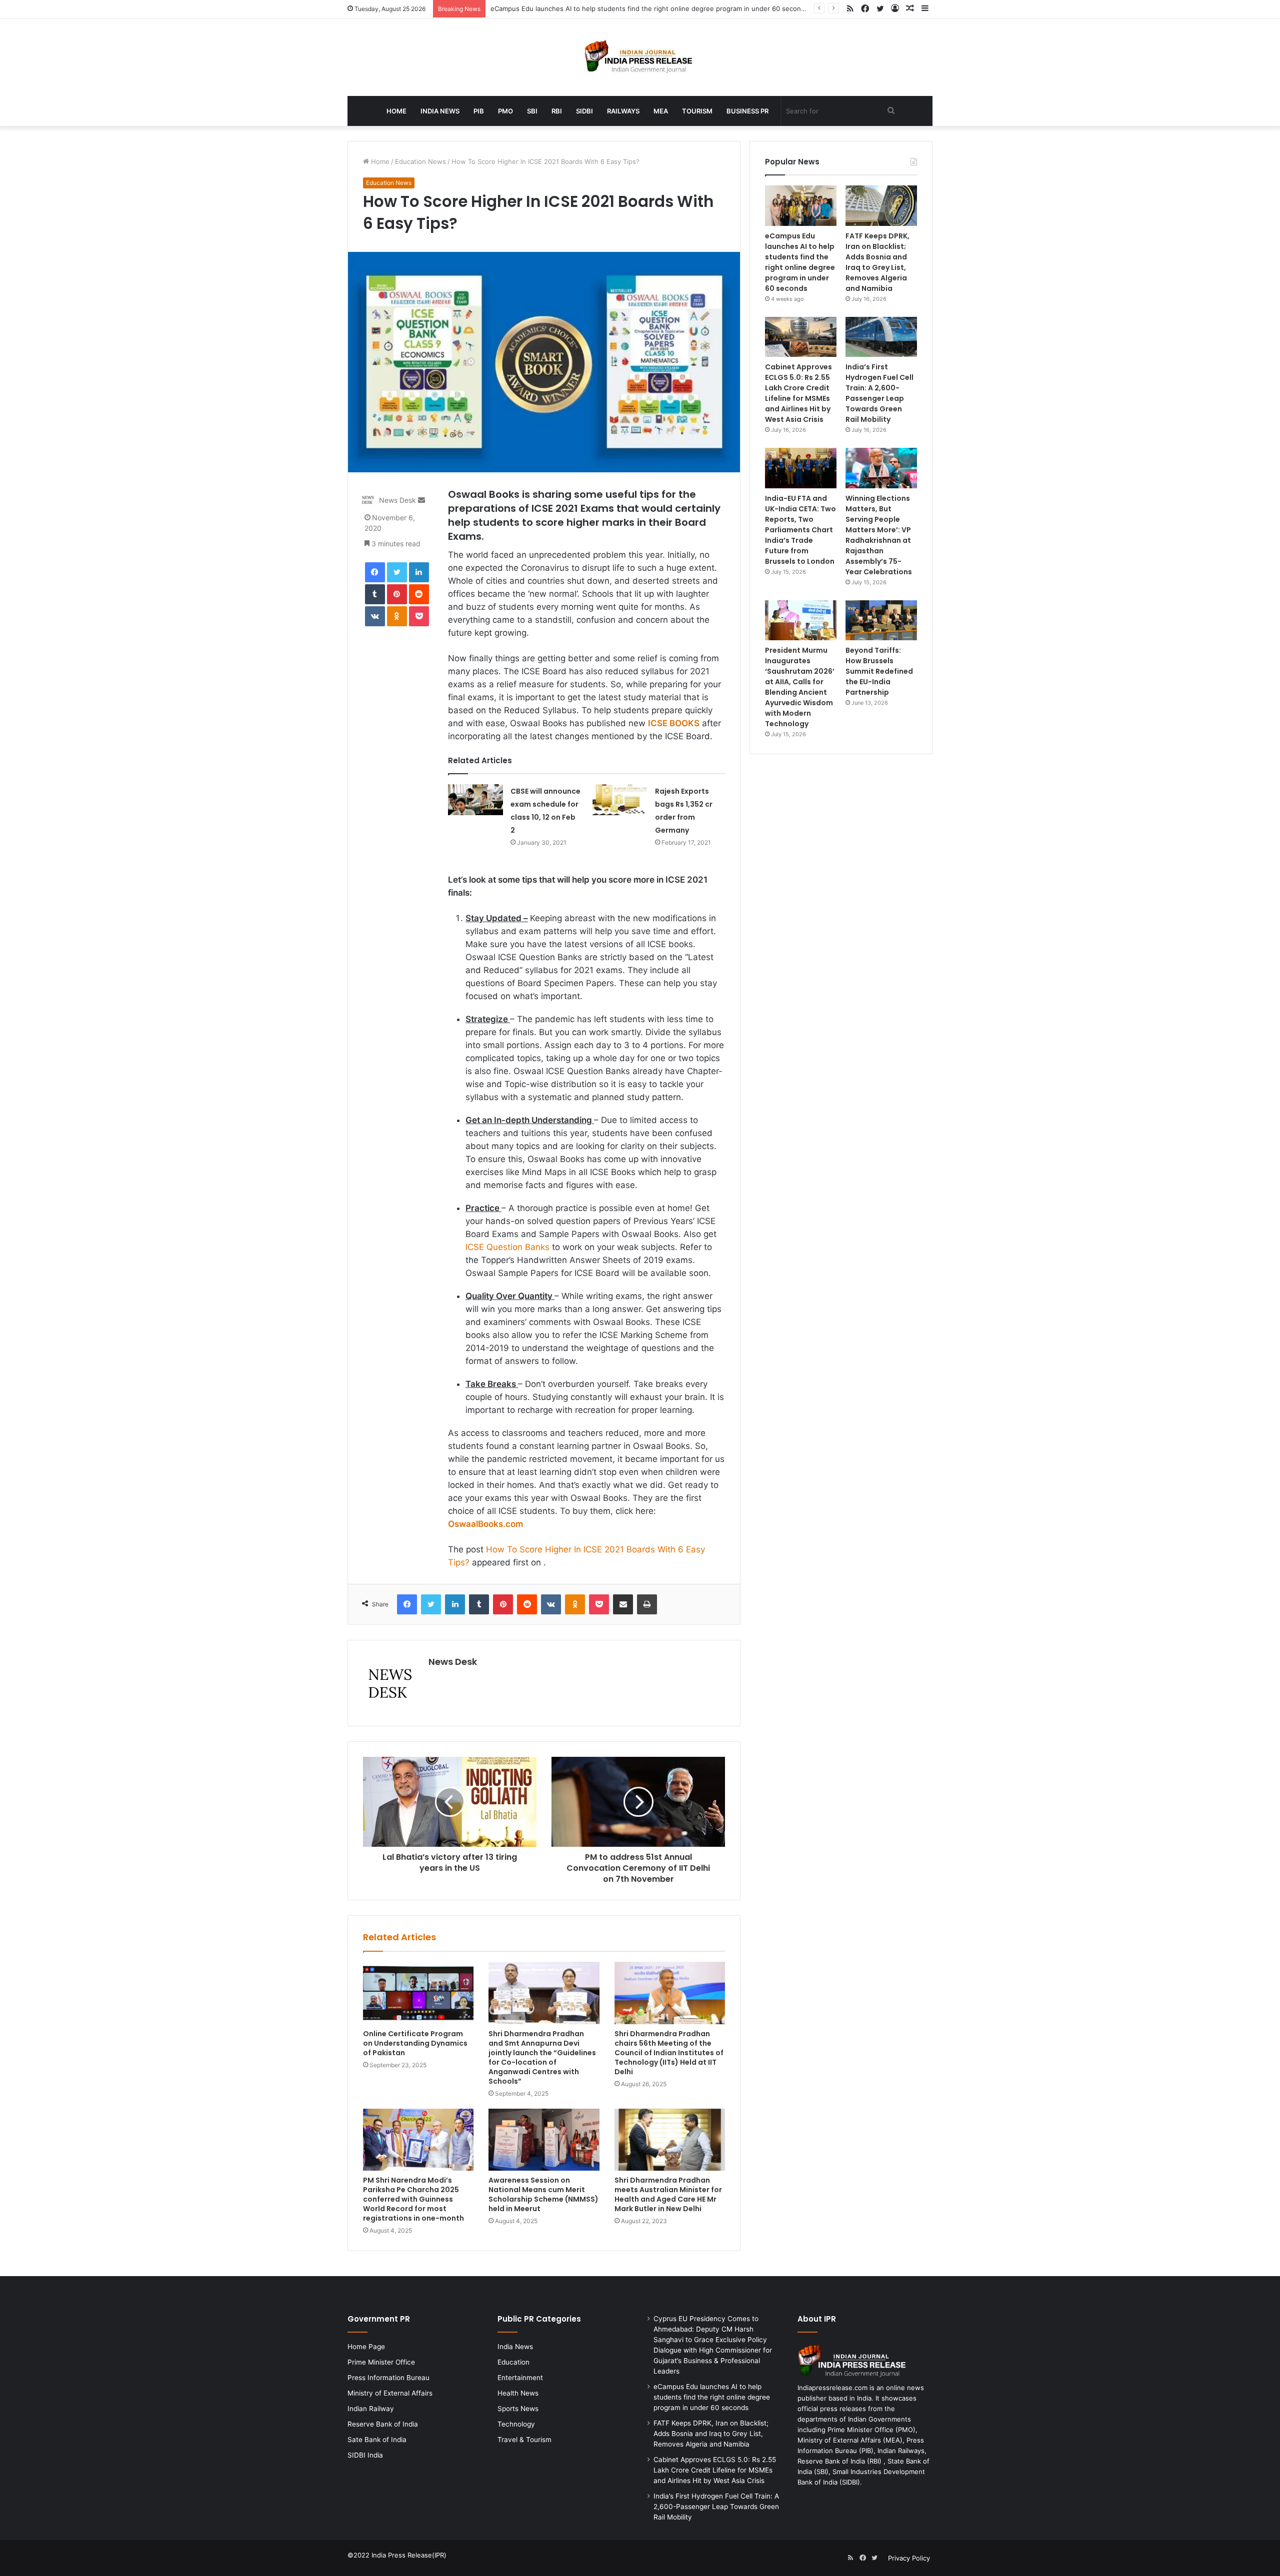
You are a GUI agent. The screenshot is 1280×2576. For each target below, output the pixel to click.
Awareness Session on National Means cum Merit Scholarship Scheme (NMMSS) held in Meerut (543, 2194)
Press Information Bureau (388, 2378)
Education (513, 2362)
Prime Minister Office (381, 2362)
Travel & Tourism (524, 2440)
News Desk (397, 500)
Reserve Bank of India (383, 2424)
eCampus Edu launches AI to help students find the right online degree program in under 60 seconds (649, 8)
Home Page (366, 2347)
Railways (623, 111)
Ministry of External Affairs (390, 2393)
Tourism (697, 111)
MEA (661, 111)
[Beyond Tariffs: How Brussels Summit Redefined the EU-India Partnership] (881, 621)
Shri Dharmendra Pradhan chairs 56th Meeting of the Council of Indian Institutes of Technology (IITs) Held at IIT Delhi (669, 2053)
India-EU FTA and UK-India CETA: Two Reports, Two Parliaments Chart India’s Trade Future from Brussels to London (800, 530)
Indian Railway (371, 2409)
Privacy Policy (909, 2558)
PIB (479, 111)
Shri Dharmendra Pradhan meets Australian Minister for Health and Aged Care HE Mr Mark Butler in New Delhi (668, 2194)
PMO (505, 111)
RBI (557, 111)
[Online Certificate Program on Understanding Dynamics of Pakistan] (418, 1993)
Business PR (747, 111)
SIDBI (584, 111)
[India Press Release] (640, 57)
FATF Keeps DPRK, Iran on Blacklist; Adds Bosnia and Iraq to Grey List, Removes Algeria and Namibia (877, 262)
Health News (518, 2393)
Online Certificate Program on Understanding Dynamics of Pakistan (415, 2043)
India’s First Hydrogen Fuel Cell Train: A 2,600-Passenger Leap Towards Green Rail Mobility (879, 393)
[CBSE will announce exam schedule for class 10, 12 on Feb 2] (475, 800)
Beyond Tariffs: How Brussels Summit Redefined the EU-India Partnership (879, 671)
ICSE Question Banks (507, 1247)
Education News (420, 161)
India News (440, 111)
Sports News (518, 2409)
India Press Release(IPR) (408, 2555)
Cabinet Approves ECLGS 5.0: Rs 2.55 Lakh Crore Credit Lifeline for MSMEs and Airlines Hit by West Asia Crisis (798, 393)
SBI (532, 111)
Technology (516, 2424)
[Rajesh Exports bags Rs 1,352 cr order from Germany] (620, 800)
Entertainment (520, 2378)
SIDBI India (365, 2455)
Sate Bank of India (377, 2440)
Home (396, 111)
